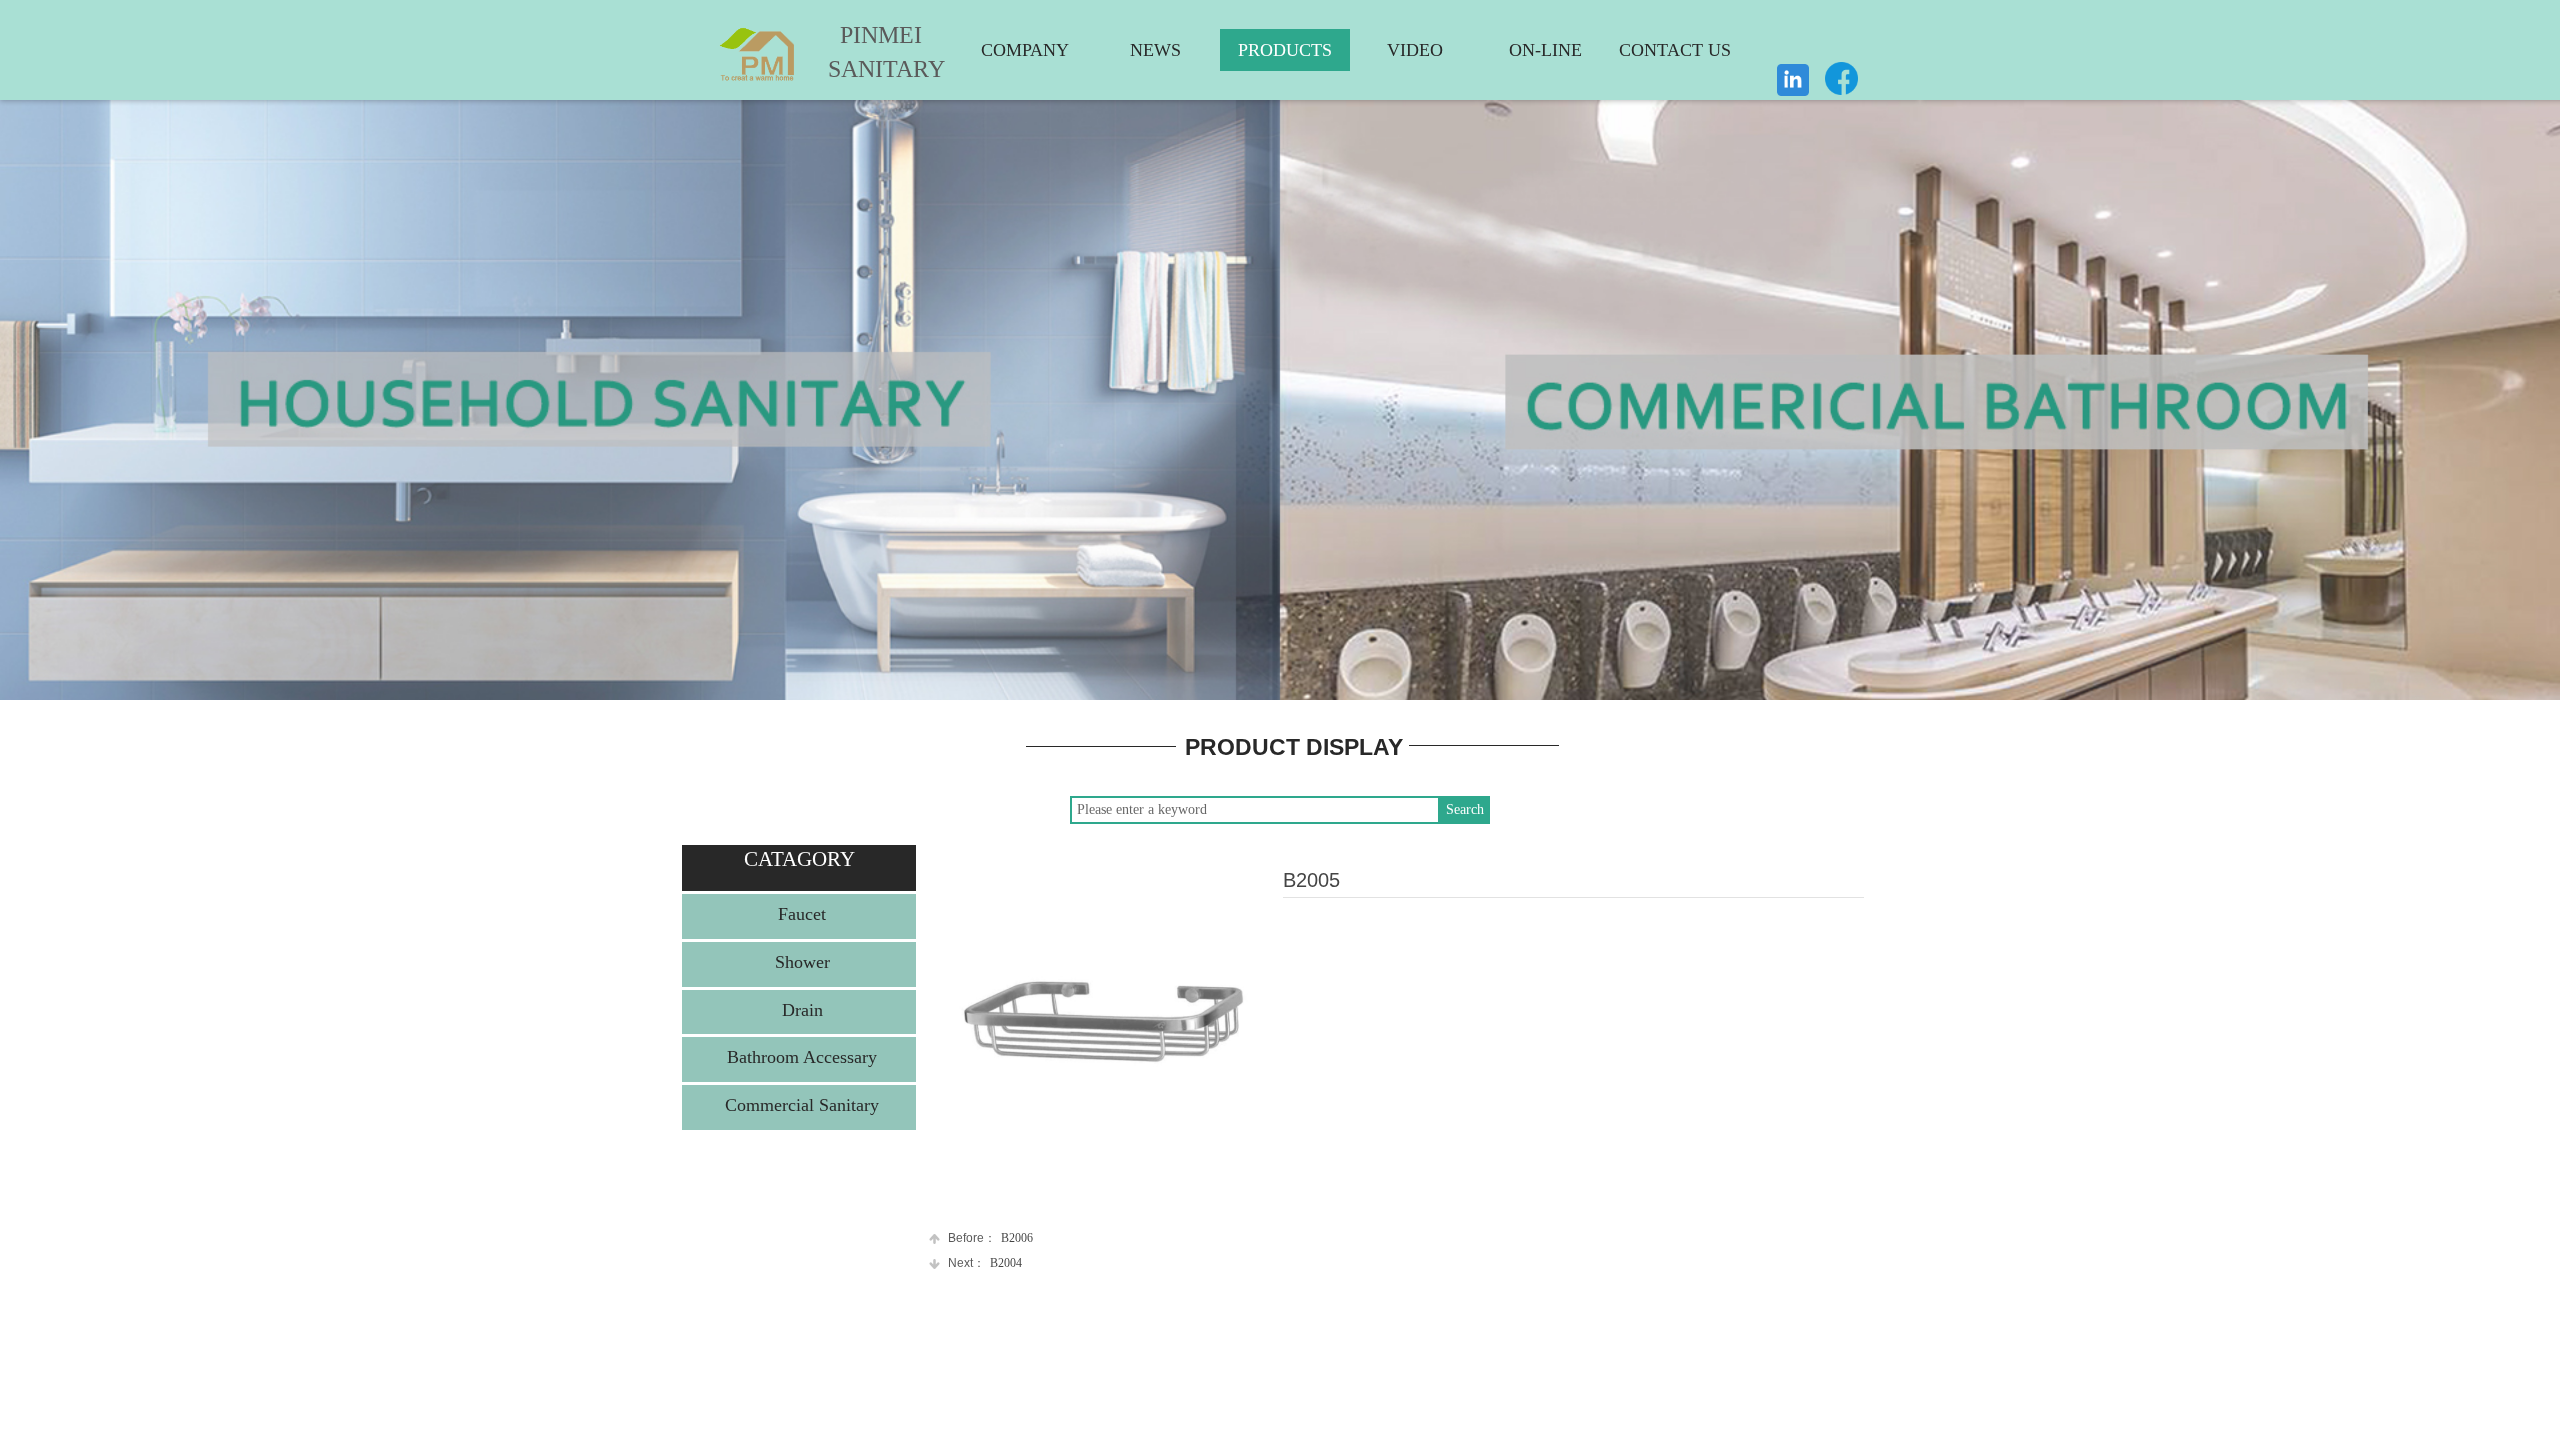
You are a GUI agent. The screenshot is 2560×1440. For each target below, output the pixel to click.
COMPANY (1025, 50)
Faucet (802, 914)
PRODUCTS (1285, 50)
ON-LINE (1545, 50)
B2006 (990, 1238)
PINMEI (881, 35)
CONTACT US (1675, 50)
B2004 (985, 1263)
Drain (802, 1010)
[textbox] (1255, 810)
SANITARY (871, 69)
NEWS (1155, 50)
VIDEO (1415, 50)
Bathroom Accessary (802, 1057)
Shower (802, 962)
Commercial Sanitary (802, 1105)
